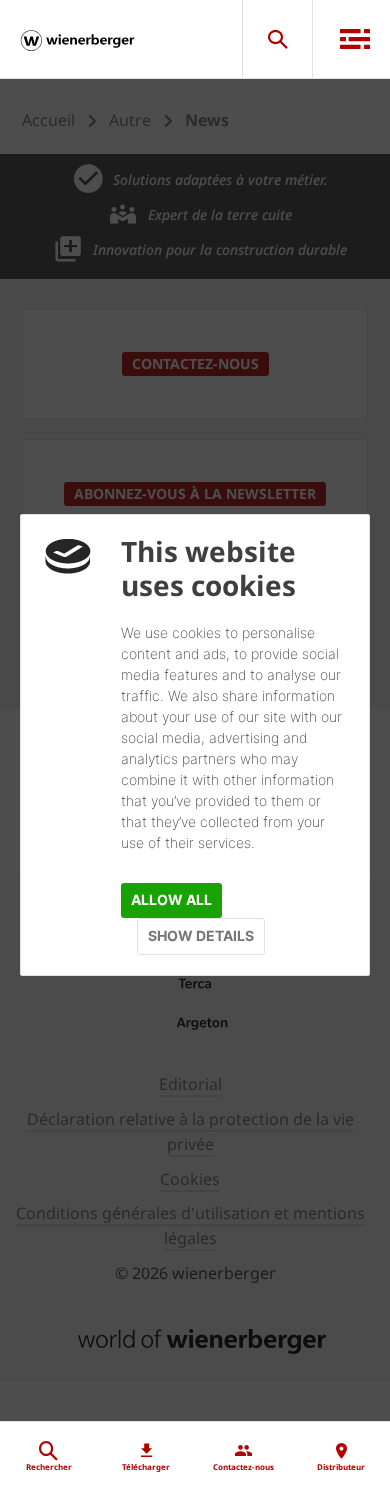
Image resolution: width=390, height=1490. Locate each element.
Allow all (171, 899)
